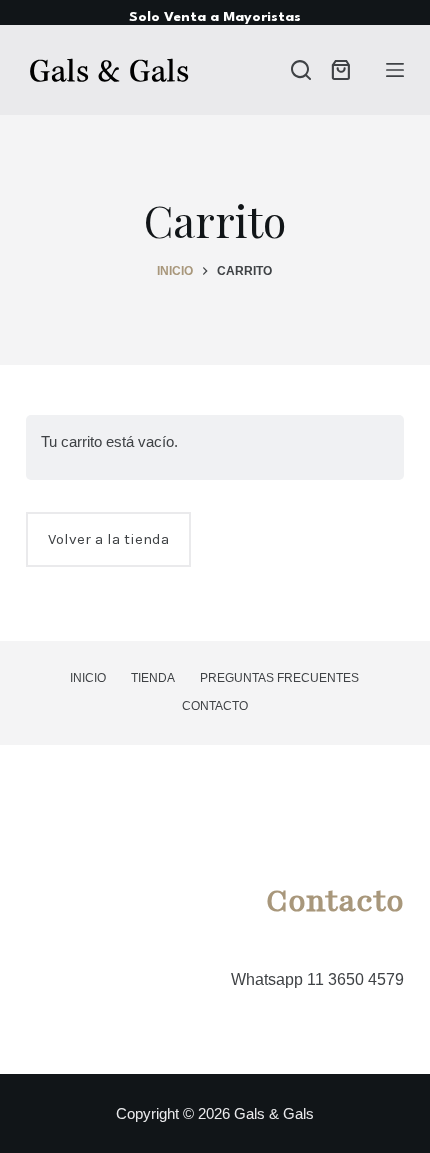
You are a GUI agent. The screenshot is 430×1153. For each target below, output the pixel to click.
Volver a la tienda (108, 539)
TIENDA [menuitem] (153, 678)
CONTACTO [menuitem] (215, 706)
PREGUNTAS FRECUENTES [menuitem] (279, 678)
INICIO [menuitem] (88, 678)
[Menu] (395, 70)
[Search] (301, 70)
